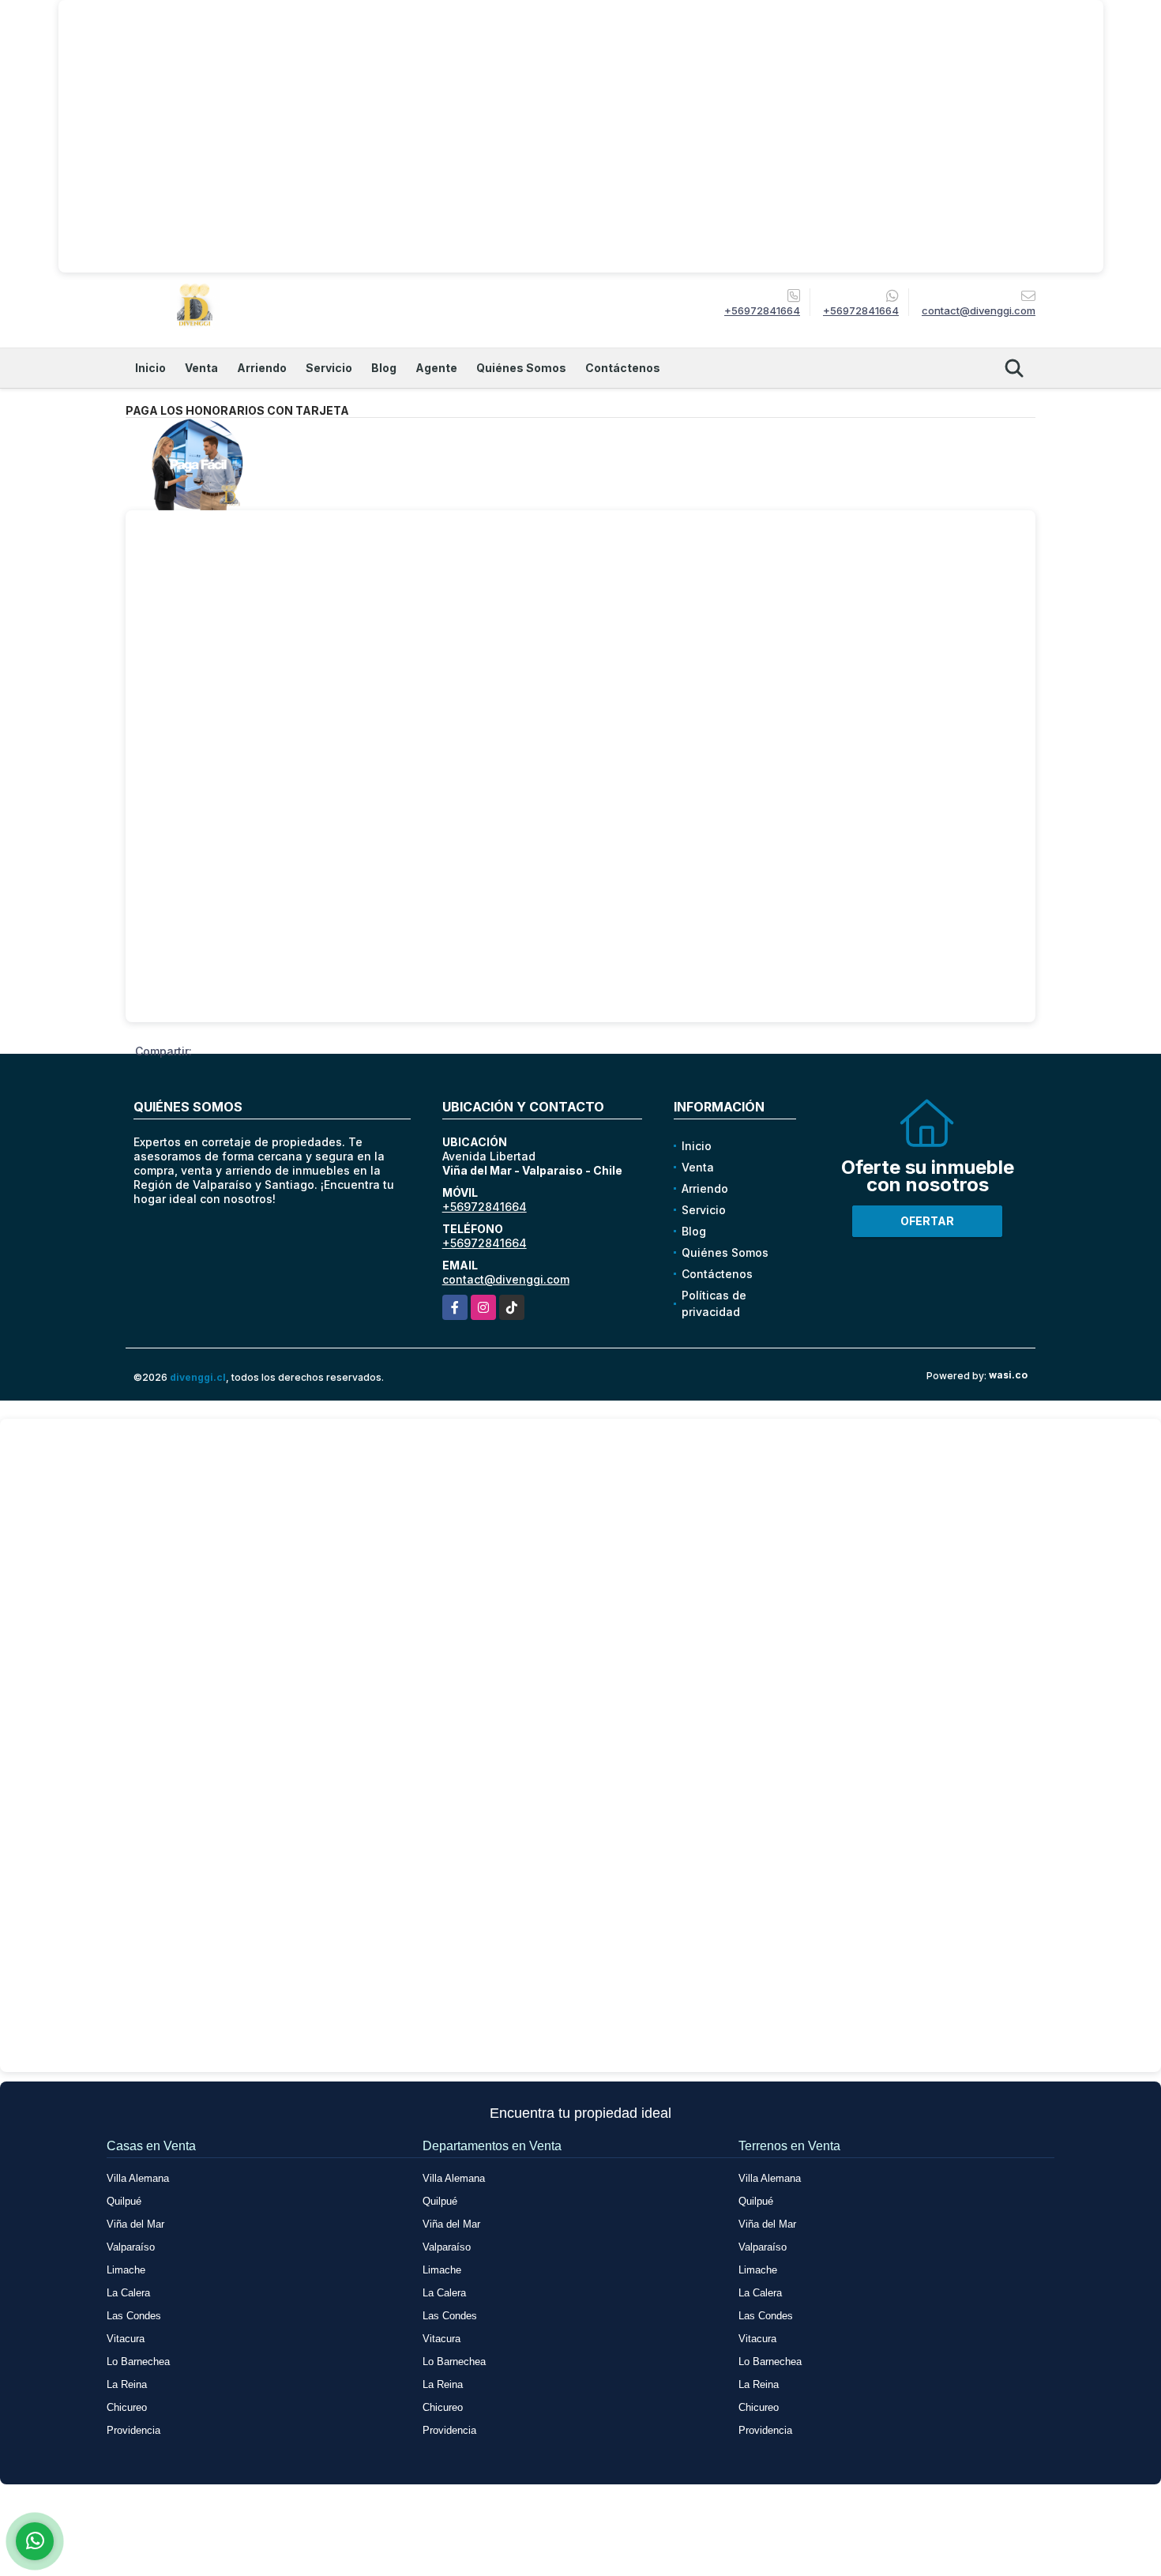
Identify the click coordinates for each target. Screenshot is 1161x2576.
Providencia (133, 2430)
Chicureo (127, 2407)
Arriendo (262, 368)
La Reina (127, 2384)
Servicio (329, 368)
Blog (384, 368)
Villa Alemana (138, 2178)
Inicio (150, 368)
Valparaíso (131, 2247)
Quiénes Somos (521, 368)
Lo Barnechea (138, 2362)
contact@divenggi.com (506, 1279)
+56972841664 (762, 310)
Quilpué (124, 2201)
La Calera (128, 2293)
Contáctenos (623, 368)
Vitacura (126, 2339)
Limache (126, 2270)
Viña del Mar (135, 2224)
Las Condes (134, 2316)
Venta (201, 368)
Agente (436, 368)
